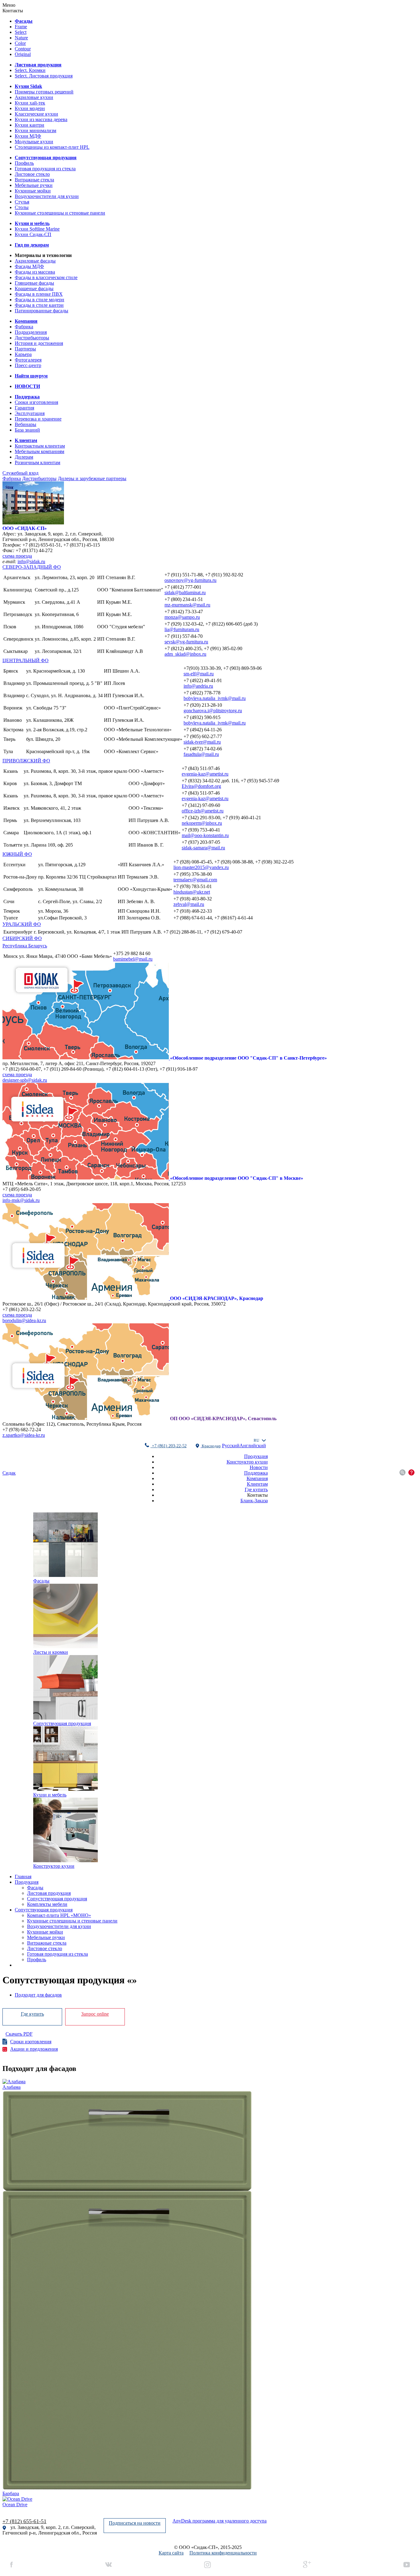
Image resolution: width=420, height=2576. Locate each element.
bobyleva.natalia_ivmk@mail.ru (215, 698)
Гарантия (24, 408)
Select (21, 32)
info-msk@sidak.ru (21, 1200)
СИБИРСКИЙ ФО (22, 938)
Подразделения (31, 332)
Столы (22, 207)
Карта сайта (171, 2553)
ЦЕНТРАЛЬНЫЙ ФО (26, 660)
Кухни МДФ (28, 136)
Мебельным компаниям (40, 451)
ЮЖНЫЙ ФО (17, 854)
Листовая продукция (49, 1893)
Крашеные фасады (34, 288)
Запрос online (95, 2014)
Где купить (256, 1489)
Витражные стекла (34, 180)
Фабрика (24, 327)
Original (23, 54)
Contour (23, 49)
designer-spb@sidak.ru (25, 1080)
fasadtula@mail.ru (201, 754)
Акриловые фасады (35, 261)
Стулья (22, 202)
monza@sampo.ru (182, 617)
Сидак (9, 1473)
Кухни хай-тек (30, 103)
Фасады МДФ (29, 266)
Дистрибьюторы (32, 338)
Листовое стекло (32, 174)
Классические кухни (36, 114)
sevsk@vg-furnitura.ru (186, 642)
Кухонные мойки (33, 191)
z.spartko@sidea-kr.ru (24, 1435)
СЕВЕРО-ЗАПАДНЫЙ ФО (32, 567)
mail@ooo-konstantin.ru (205, 835)
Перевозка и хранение (38, 419)
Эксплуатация (30, 413)
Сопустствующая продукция (57, 1899)
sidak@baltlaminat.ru (185, 593)
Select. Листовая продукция (44, 76)
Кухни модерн (30, 108)
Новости (259, 1467)
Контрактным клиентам (40, 446)
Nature (21, 38)
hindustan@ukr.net (192, 892)
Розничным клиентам (38, 462)
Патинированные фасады (42, 311)
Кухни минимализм (36, 130)
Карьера (23, 354)
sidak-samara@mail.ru (203, 848)
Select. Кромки (30, 70)
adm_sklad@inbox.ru (185, 654)
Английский (253, 1446)
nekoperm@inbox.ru (202, 823)
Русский (231, 1446)
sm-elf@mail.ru (199, 674)
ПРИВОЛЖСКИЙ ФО (26, 761)
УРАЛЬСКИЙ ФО (22, 924)
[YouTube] (407, 2565)
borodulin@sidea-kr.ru (24, 1320)
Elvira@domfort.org (201, 786)
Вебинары (26, 424)
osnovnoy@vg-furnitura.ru (190, 580)
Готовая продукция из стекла (45, 169)
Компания (257, 1478)
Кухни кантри (30, 125)
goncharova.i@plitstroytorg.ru (213, 711)
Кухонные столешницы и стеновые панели (60, 213)
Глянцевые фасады (34, 283)
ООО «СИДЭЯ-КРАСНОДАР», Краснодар (217, 1298)
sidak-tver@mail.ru (202, 742)
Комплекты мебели (47, 1904)
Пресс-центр (28, 365)
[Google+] (307, 2565)
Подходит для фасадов (38, 1995)
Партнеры (25, 349)
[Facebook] (12, 2565)
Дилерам (24, 457)
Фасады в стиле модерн (40, 300)
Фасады (35, 1888)
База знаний (27, 430)
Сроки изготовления (36, 402)
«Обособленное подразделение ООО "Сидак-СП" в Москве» (237, 1178)
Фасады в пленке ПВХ (39, 294)
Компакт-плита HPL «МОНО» (59, 1915)
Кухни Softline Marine (37, 229)
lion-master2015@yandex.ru (201, 867)
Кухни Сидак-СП (33, 234)
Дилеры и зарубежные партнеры (92, 478)
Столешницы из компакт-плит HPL (52, 147)
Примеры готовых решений (44, 92)
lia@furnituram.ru (182, 629)
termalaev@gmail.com (195, 880)
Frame (21, 27)
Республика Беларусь (25, 946)
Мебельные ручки (34, 185)
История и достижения (39, 343)
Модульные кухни (34, 142)
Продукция (256, 1456)
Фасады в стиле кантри (39, 305)
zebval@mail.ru (189, 904)
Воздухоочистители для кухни (47, 196)
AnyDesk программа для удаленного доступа (220, 2521)
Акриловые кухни (34, 97)
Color (20, 43)
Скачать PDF (19, 2034)
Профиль (24, 163)
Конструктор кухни (247, 1462)
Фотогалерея (28, 360)
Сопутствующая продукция (44, 1910)
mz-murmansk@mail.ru (187, 605)
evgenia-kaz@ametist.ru (205, 774)
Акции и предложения (34, 2049)
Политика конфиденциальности (223, 2553)
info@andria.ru (198, 686)
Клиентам (257, 1484)
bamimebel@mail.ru (133, 959)
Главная (23, 1877)
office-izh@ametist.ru (203, 811)
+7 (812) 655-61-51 (24, 2521)
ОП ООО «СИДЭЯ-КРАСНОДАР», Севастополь (223, 1418)
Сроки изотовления (31, 2042)
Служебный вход (20, 473)
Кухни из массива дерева (41, 119)
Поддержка (256, 1473)
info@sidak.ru (31, 561)
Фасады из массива (35, 272)
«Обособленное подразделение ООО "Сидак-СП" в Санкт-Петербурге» (248, 1058)
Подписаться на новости (135, 2523)
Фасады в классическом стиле (46, 277)
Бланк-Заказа (254, 1501)
